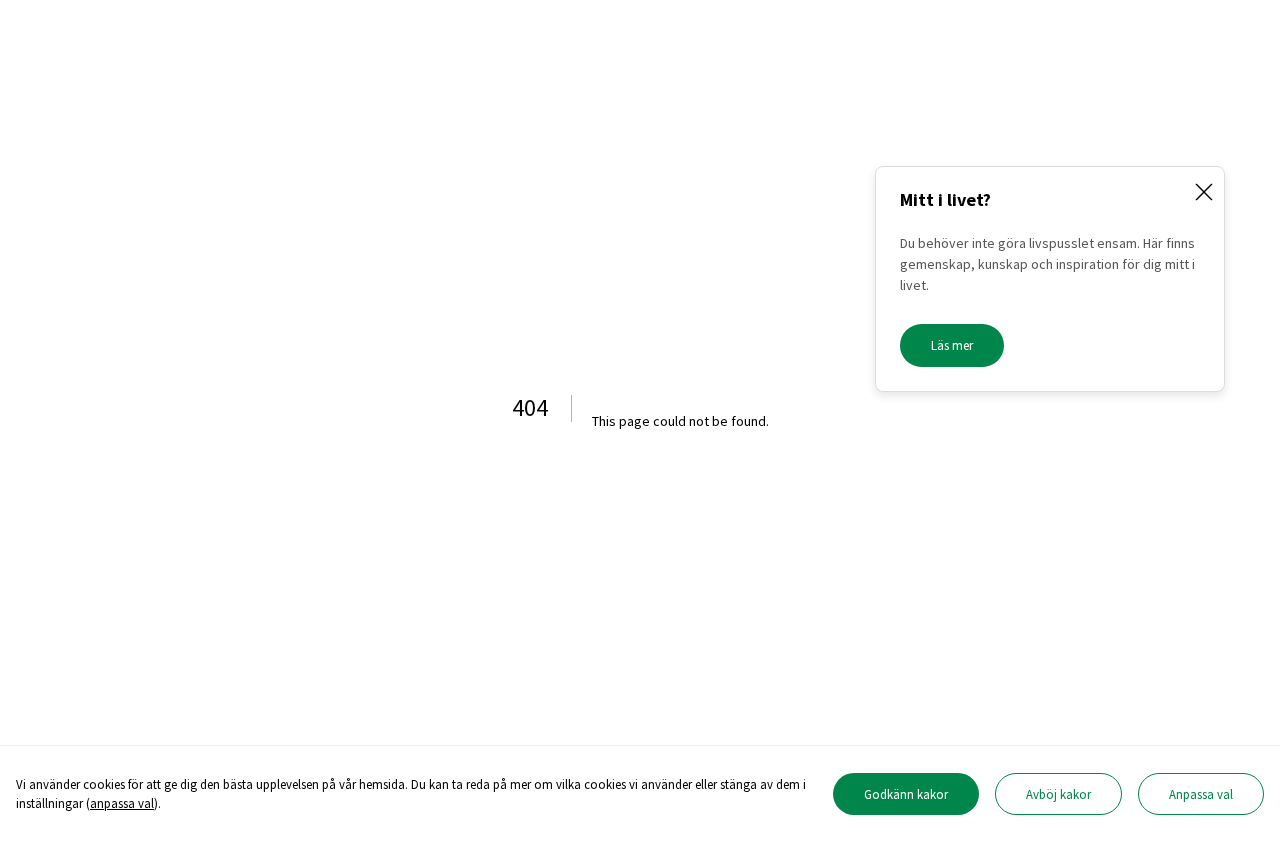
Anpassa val (1201, 794)
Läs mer (952, 345)
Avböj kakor (1058, 794)
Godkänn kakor (906, 794)
